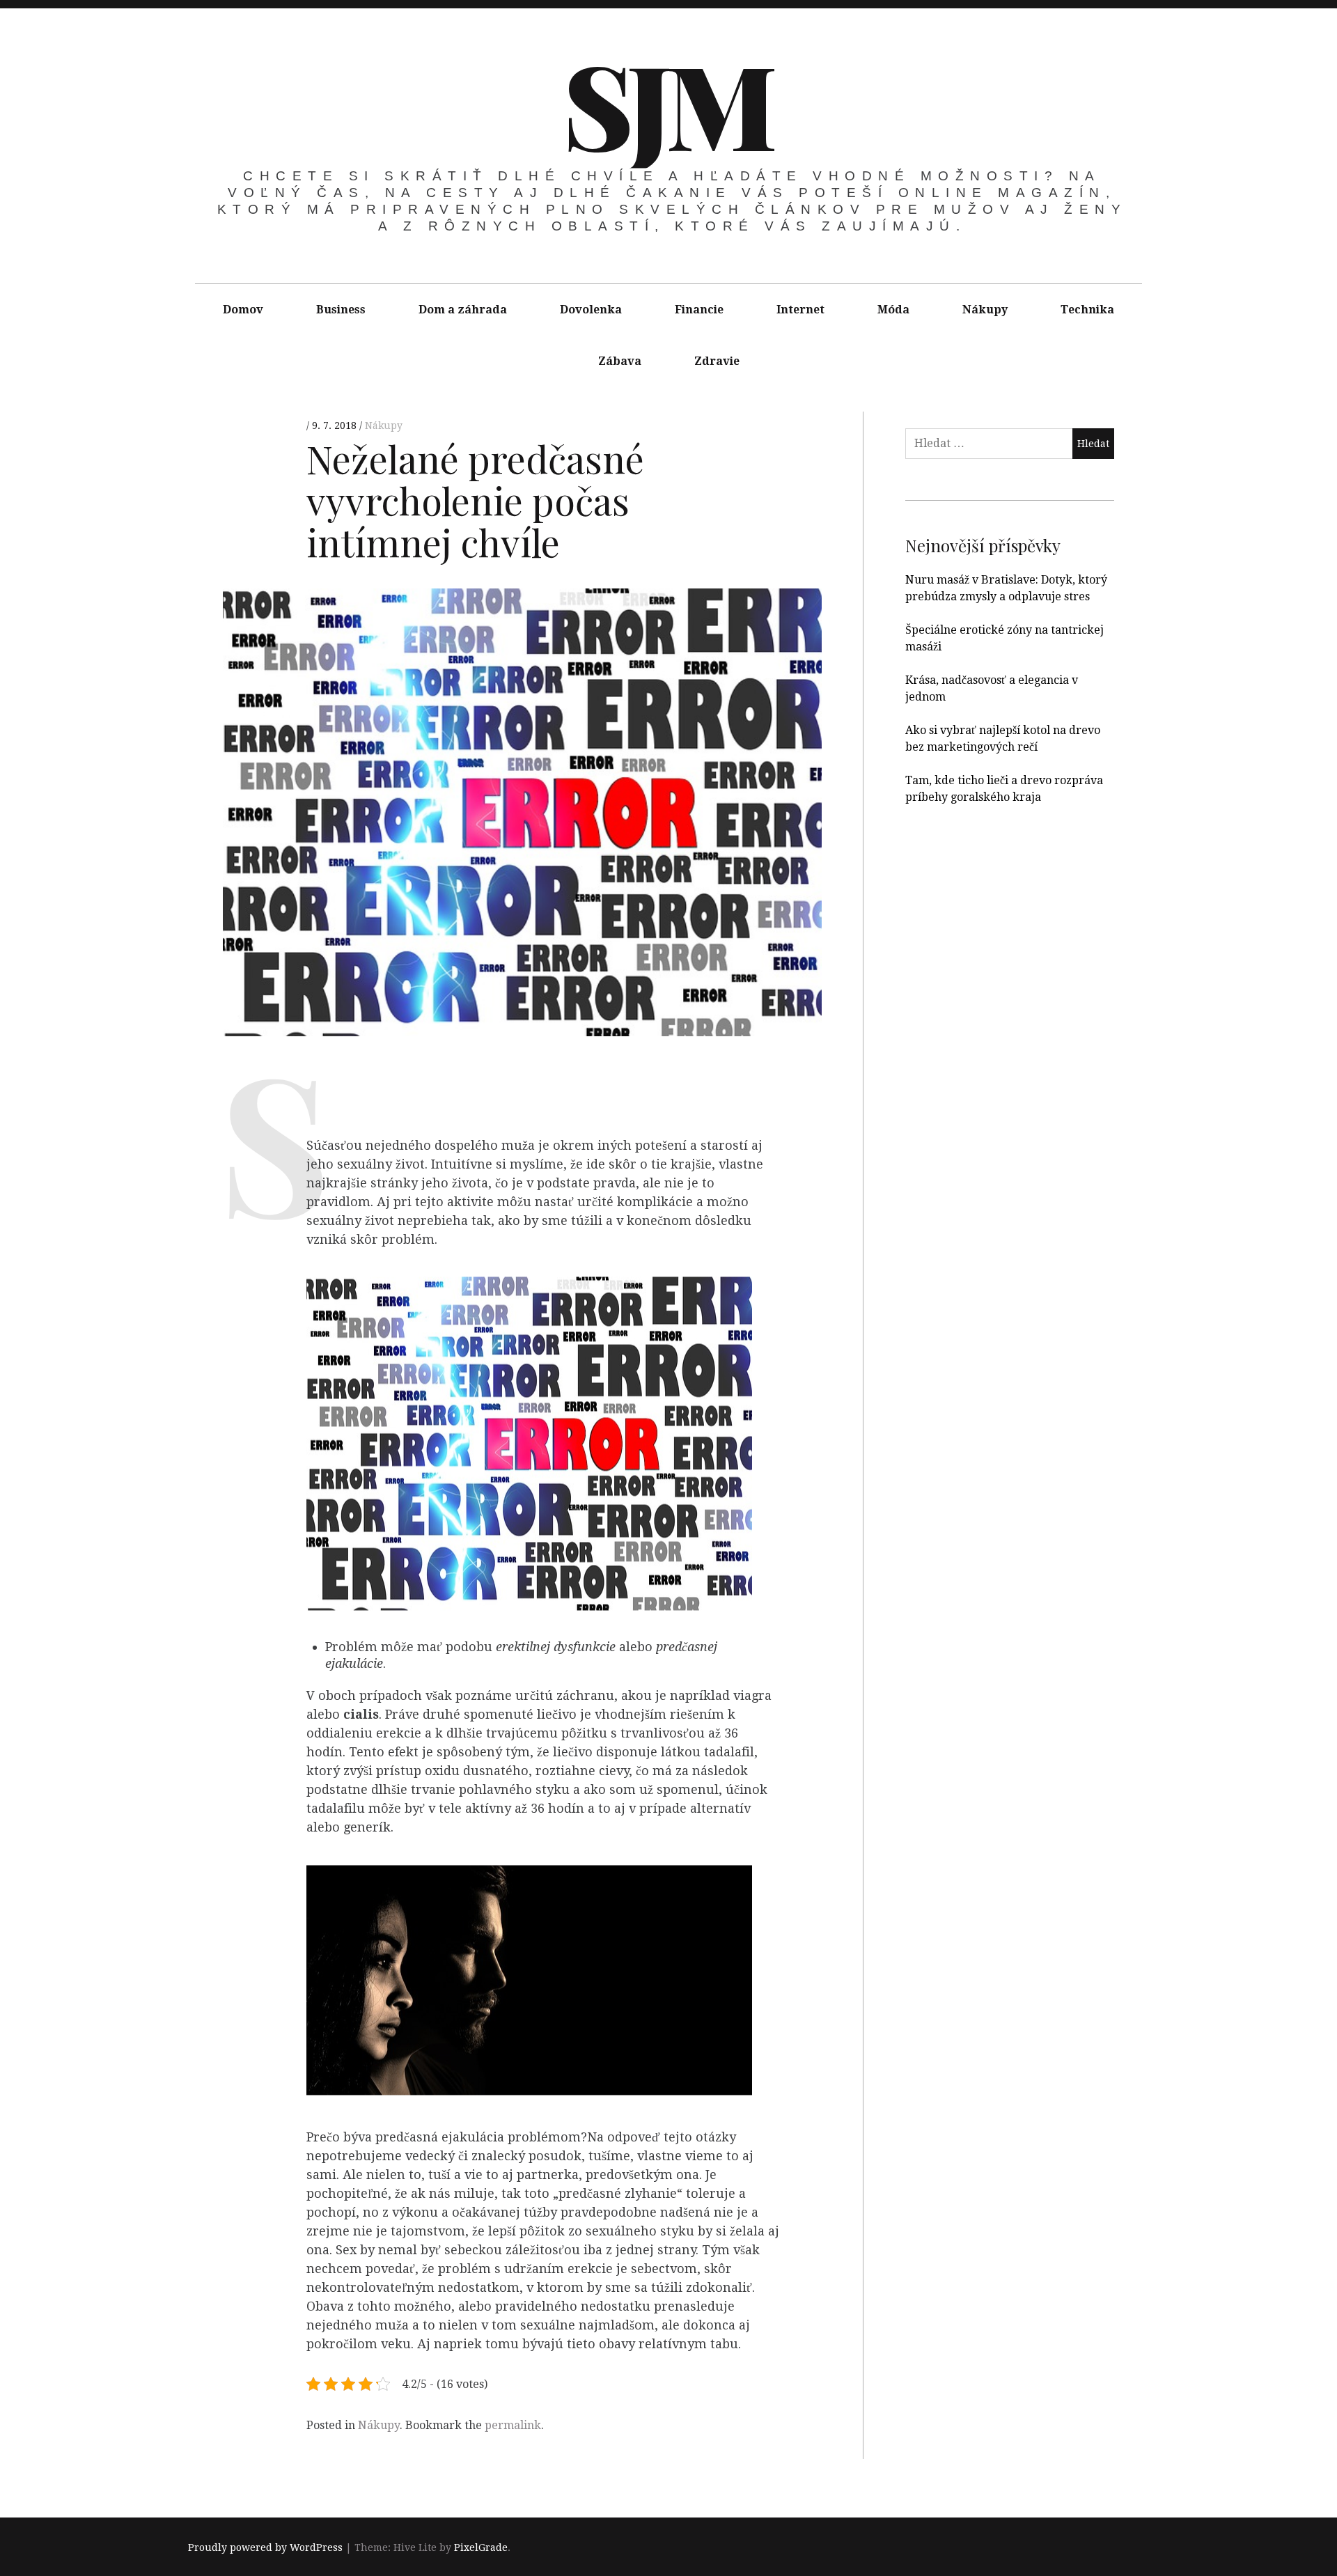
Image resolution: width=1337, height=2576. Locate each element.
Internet (800, 310)
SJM (667, 103)
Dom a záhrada (463, 310)
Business (341, 310)
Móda (893, 310)
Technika (1087, 310)
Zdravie (717, 361)
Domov (243, 310)
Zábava (620, 361)
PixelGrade (481, 2548)
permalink (513, 2425)
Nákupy (985, 310)
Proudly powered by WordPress (265, 2548)
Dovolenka (591, 310)
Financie (699, 310)
